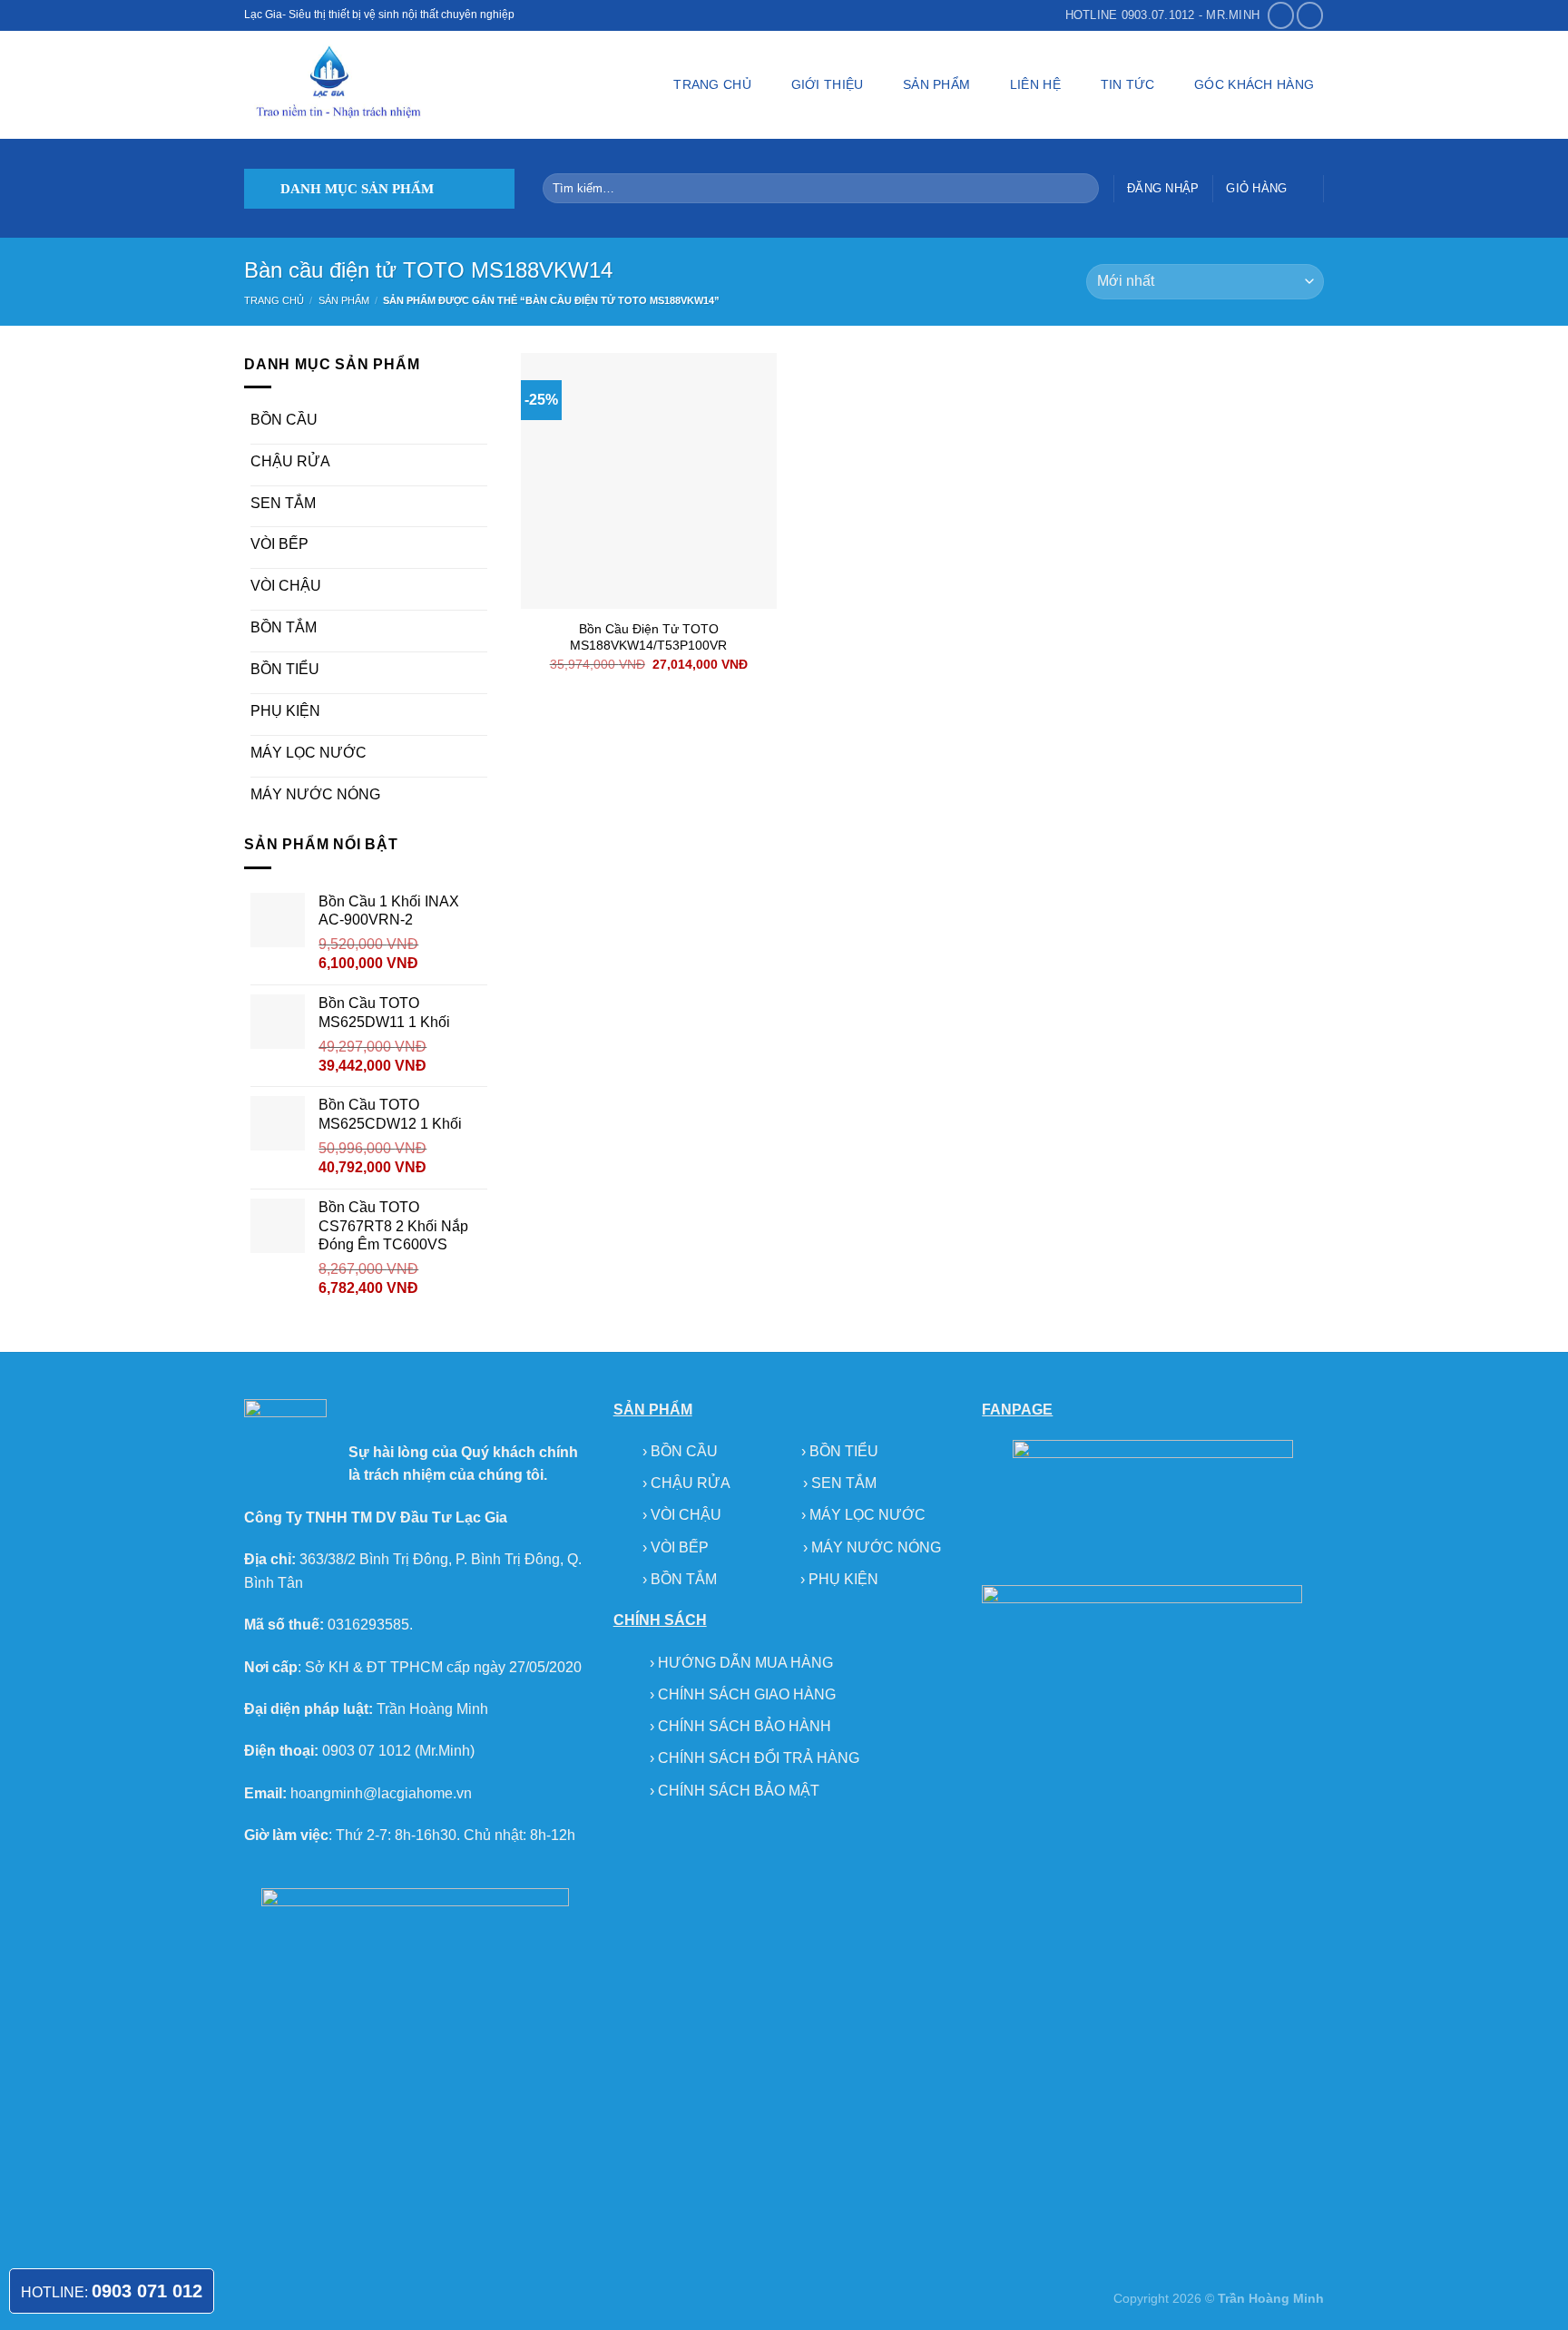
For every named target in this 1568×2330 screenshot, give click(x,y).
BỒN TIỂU (285, 669)
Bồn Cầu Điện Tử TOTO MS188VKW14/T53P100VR (648, 637)
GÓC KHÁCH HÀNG (1254, 84)
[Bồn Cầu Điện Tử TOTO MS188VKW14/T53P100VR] (649, 481)
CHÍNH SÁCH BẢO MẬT (739, 1791)
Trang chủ (274, 300)
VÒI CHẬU (286, 586)
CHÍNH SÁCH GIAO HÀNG (747, 1694)
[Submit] (1081, 189)
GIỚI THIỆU (828, 84)
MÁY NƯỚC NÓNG (315, 794)
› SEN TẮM (840, 1483)
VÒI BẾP (279, 544)
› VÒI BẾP (677, 1547)
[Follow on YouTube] (1310, 15)
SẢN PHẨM (936, 84)
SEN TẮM (283, 503)
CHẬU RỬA (290, 461)
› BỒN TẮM (681, 1579)
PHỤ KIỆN (285, 711)
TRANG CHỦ (712, 84)
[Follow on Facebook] (1281, 15)
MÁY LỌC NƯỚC (309, 753)
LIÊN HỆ (1035, 84)
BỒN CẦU (284, 420)
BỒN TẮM (284, 627)
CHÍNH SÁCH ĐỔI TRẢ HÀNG (759, 1758)
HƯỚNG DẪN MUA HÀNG (745, 1663)
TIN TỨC (1128, 84)
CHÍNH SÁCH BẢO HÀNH (745, 1726)
